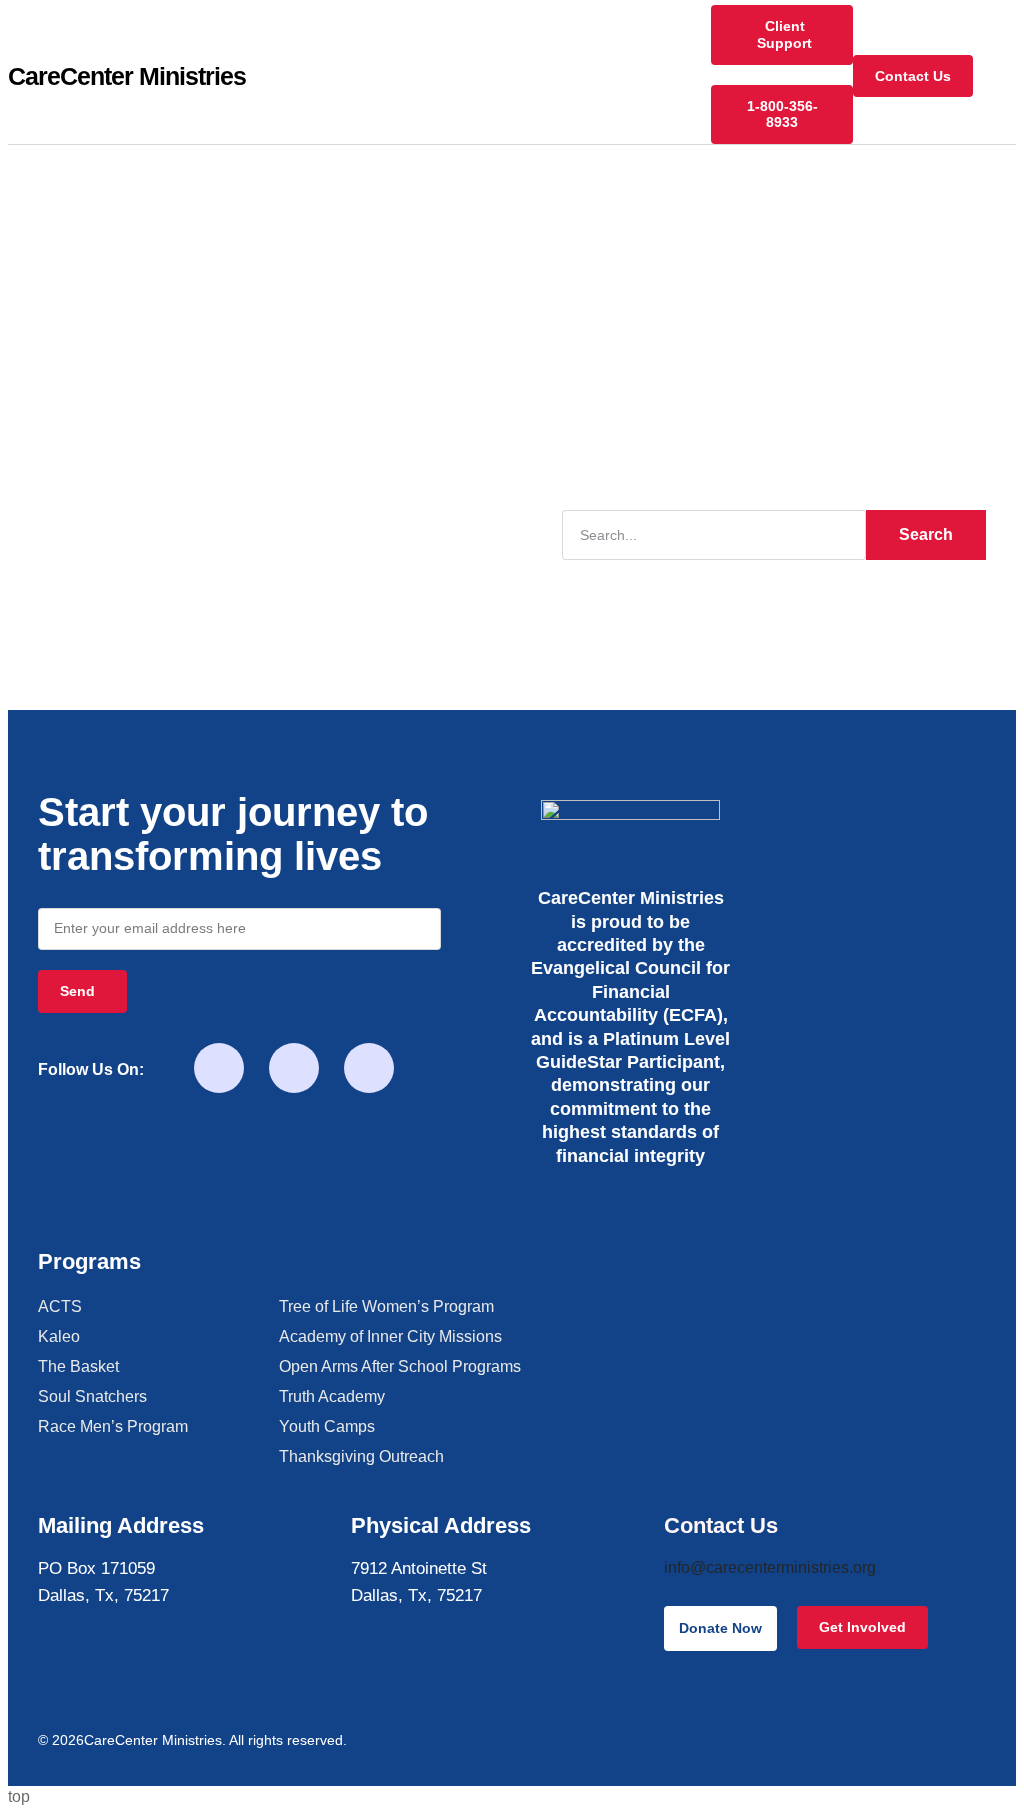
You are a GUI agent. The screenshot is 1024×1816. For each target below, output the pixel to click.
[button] (1002, 76)
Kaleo (59, 1336)
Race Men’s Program (113, 1426)
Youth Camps (327, 1426)
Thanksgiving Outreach (361, 1456)
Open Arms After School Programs (400, 1366)
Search (926, 534)
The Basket (78, 1366)
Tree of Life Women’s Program (386, 1306)
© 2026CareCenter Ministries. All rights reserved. (192, 1740)
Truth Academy (332, 1396)
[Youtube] (294, 1068)
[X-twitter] (369, 1068)
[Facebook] (219, 1068)
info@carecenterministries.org (770, 1567)
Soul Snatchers (92, 1396)
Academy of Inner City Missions (390, 1336)
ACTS (60, 1306)
